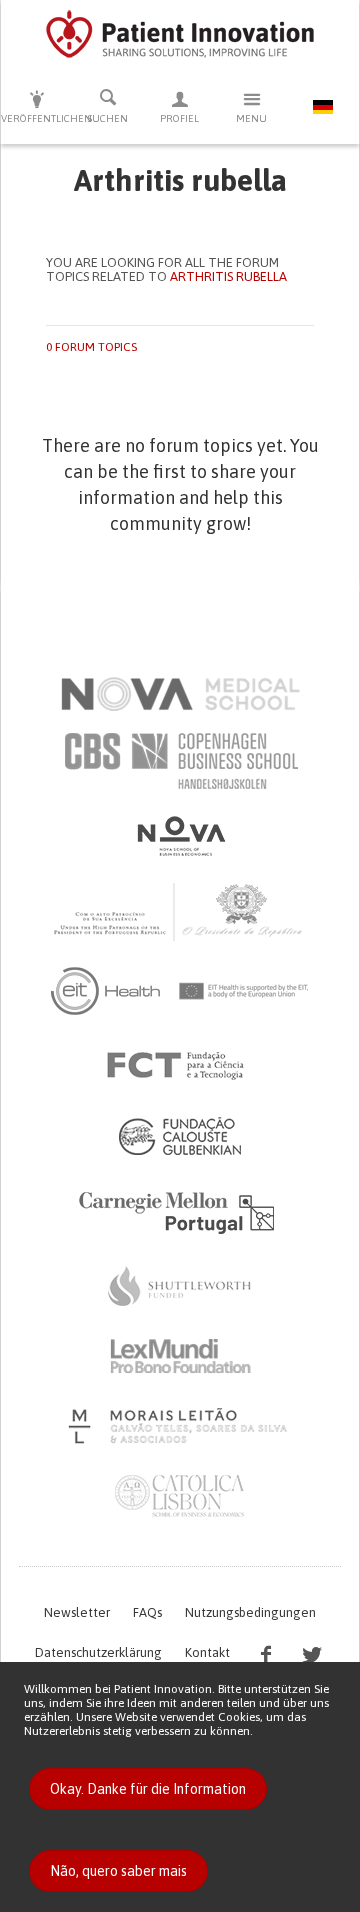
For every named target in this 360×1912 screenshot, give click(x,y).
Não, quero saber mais (118, 1871)
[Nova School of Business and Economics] (180, 836)
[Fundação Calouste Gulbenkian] (180, 1136)
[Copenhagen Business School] (180, 761)
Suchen (108, 118)
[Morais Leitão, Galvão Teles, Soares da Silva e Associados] (180, 1426)
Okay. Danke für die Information (148, 1789)
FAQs (147, 1612)
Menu (251, 118)
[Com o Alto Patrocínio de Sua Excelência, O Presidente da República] (180, 911)
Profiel (179, 118)
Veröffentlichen (37, 118)
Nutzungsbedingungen (250, 1612)
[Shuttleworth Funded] (180, 1286)
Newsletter (77, 1612)
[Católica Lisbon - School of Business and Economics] (180, 1496)
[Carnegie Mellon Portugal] (180, 1211)
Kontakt (207, 1652)
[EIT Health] (180, 991)
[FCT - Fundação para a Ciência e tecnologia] (180, 1066)
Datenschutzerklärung (98, 1652)
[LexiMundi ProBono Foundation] (180, 1356)
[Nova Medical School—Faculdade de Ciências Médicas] (180, 694)
